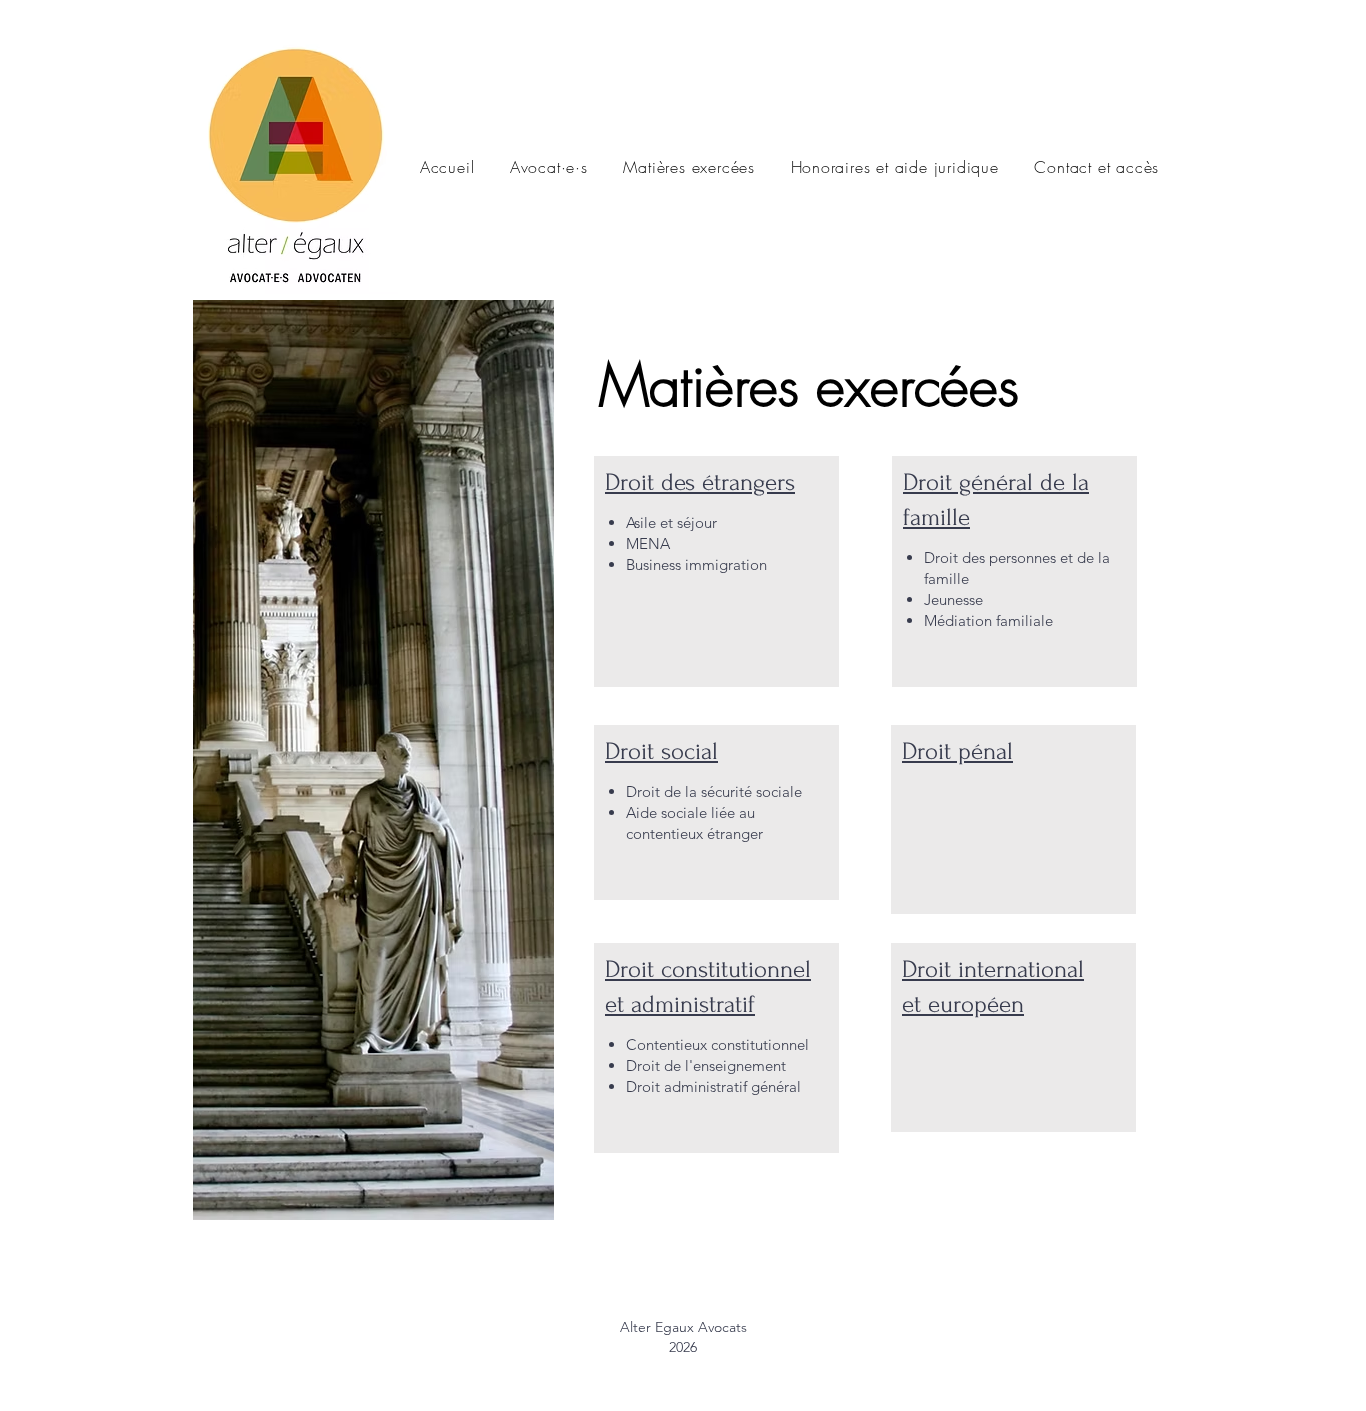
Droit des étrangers (700, 482)
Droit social (661, 751)
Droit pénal (957, 751)
